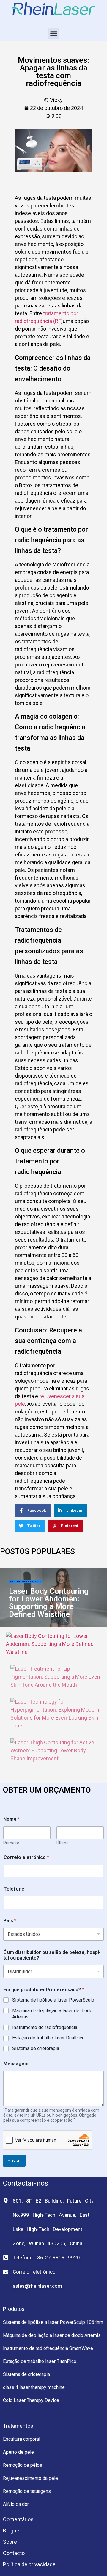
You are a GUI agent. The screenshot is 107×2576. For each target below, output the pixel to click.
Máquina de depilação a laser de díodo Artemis (52, 2014)
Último (63, 1843)
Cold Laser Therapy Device (31, 2400)
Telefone (14, 1889)
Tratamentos (18, 2426)
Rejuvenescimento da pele (30, 2478)
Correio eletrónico (26, 1857)
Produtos (14, 2309)
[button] (53, 34)
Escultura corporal (22, 2439)
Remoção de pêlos (23, 2465)
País (10, 1921)
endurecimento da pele (25, 1581)
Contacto (14, 2553)
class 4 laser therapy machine (34, 2387)
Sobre (10, 2542)
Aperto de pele (18, 2452)
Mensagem (16, 2064)
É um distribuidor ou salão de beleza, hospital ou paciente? (52, 1955)
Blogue (11, 2531)
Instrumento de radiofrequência (45, 2027)
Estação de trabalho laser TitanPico (40, 2361)
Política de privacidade (29, 2564)
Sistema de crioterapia (36, 2048)
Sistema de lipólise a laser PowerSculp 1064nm (53, 2322)
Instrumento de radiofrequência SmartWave (48, 2348)
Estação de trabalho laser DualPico (48, 2038)
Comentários (18, 2519)
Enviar (14, 2160)
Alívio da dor (16, 2504)
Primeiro (11, 1843)
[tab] (53, 1644)
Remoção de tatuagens (27, 2491)
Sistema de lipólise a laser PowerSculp (53, 2000)
